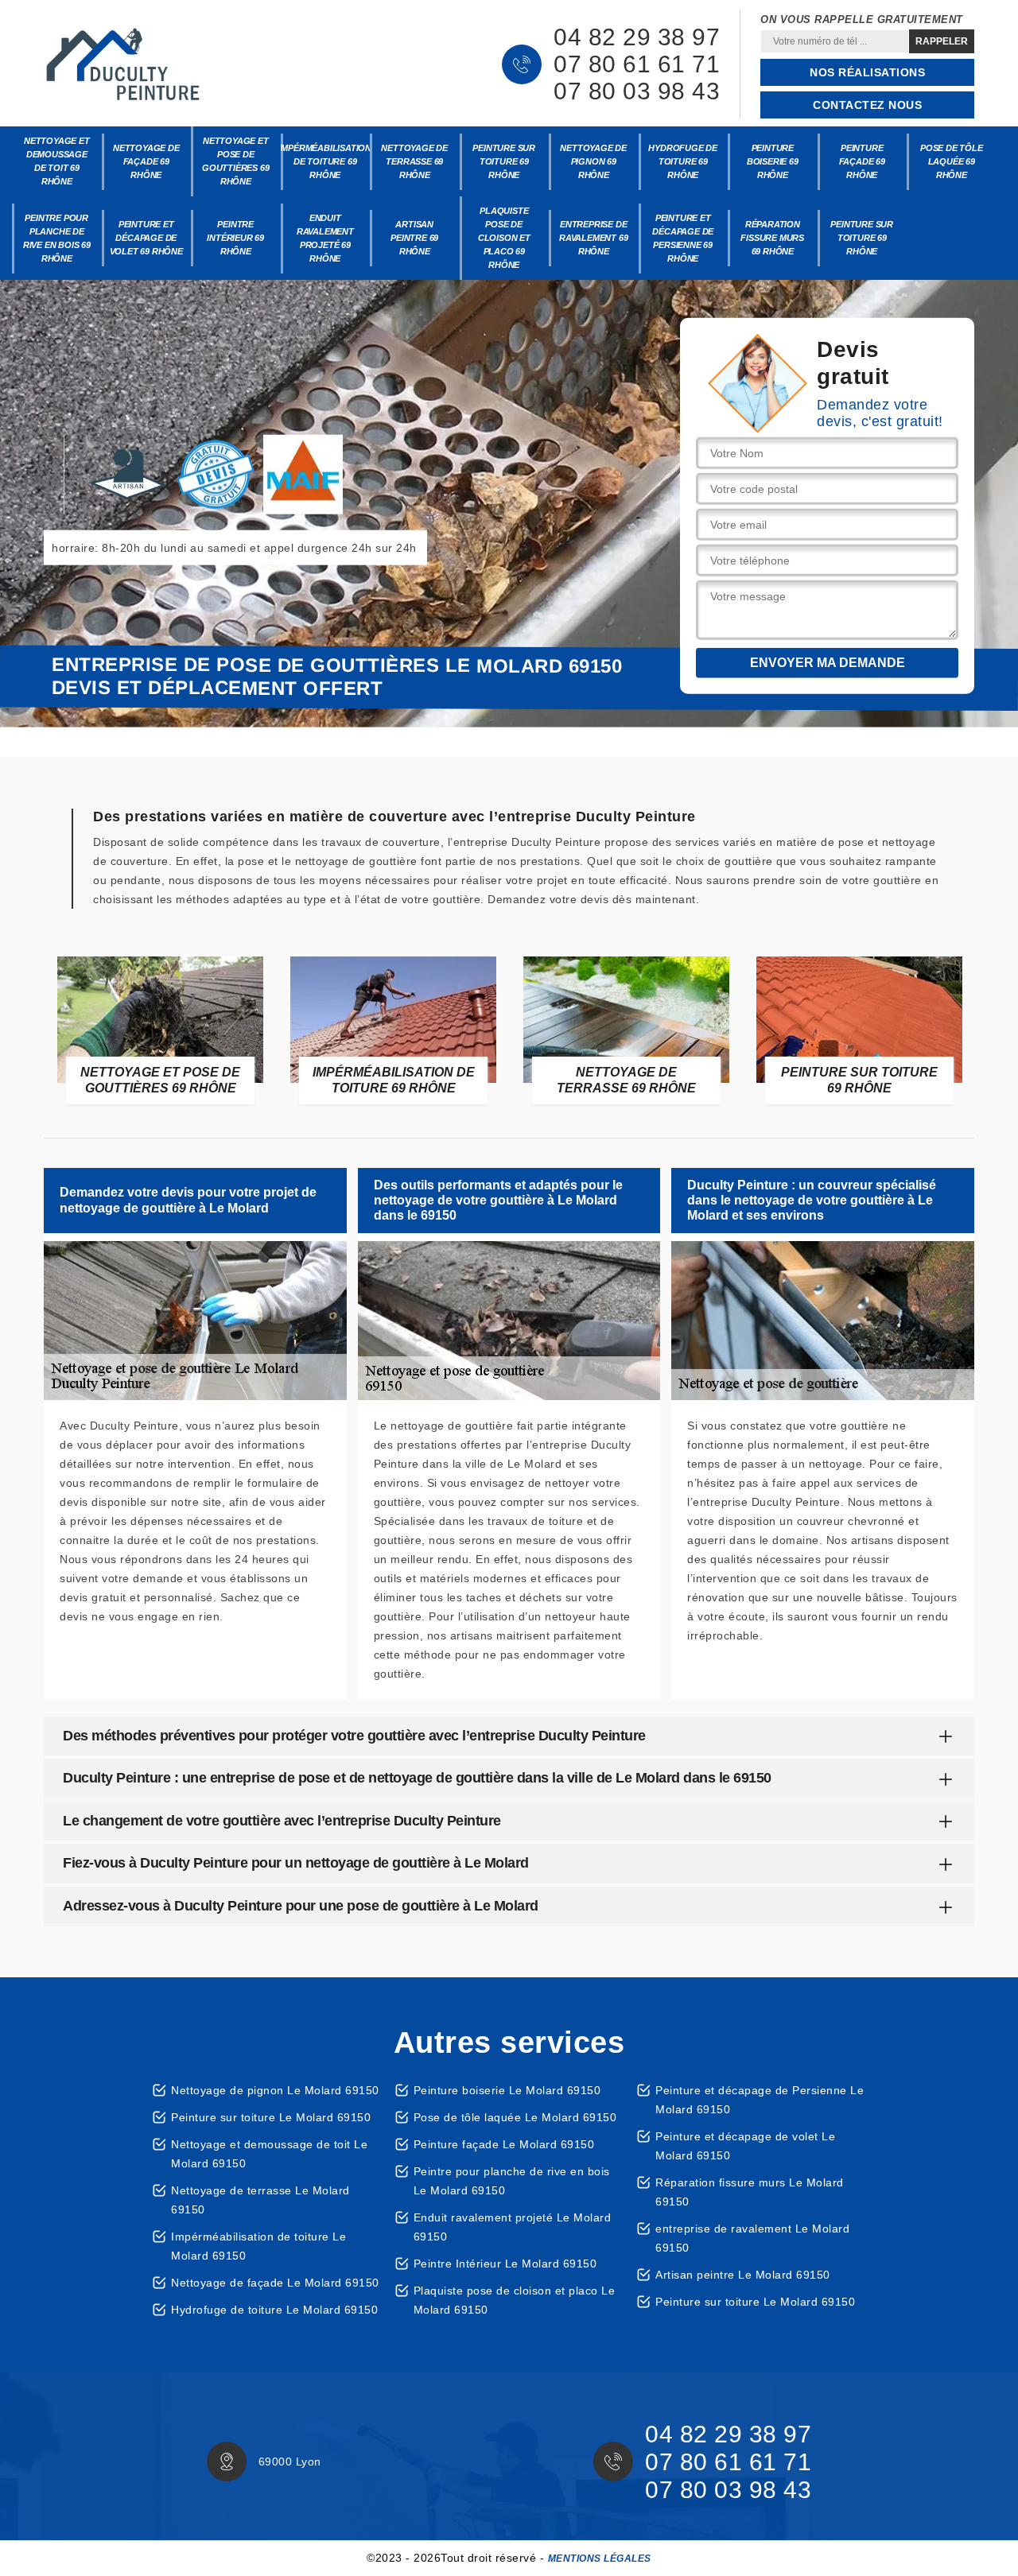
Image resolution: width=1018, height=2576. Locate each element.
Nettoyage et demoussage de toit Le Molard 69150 (269, 2154)
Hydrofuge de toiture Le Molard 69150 (274, 2310)
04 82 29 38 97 (637, 37)
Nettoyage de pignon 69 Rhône (593, 161)
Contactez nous (867, 105)
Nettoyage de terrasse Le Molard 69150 (260, 2200)
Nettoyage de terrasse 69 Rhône (414, 161)
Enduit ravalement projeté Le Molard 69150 (513, 2227)
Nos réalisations (867, 72)
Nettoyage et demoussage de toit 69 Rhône (57, 161)
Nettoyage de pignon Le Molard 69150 (275, 2090)
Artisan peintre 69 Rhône (414, 238)
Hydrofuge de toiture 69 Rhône (683, 161)
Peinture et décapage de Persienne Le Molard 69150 (760, 2100)
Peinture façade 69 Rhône (862, 161)
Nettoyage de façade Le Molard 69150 (275, 2283)
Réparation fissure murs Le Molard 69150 (750, 2192)
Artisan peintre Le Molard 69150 (743, 2275)
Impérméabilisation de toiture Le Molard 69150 (258, 2246)
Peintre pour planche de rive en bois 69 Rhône (57, 238)
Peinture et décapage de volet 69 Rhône (146, 238)
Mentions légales (600, 2559)
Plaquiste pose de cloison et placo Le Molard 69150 (515, 2300)
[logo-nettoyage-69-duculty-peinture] (123, 64)
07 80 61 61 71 (637, 64)
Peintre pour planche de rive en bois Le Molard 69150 (512, 2181)
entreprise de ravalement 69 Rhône (593, 238)
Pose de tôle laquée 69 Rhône (952, 161)
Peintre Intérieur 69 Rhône (235, 238)
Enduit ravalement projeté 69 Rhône (325, 238)
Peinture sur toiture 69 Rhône (504, 161)
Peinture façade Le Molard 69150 (504, 2144)
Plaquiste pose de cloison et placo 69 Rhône (504, 238)
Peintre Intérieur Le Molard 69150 (505, 2264)
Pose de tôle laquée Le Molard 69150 (515, 2117)
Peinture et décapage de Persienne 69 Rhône (683, 238)
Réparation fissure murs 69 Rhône (772, 238)
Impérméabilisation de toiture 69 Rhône (326, 161)
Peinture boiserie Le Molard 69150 (507, 2090)
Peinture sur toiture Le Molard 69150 (271, 2117)
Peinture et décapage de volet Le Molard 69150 (745, 2146)
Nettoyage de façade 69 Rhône (146, 161)
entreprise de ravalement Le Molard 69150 (752, 2238)
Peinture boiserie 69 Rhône (773, 161)
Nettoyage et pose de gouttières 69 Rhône (235, 161)
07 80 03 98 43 (637, 91)
